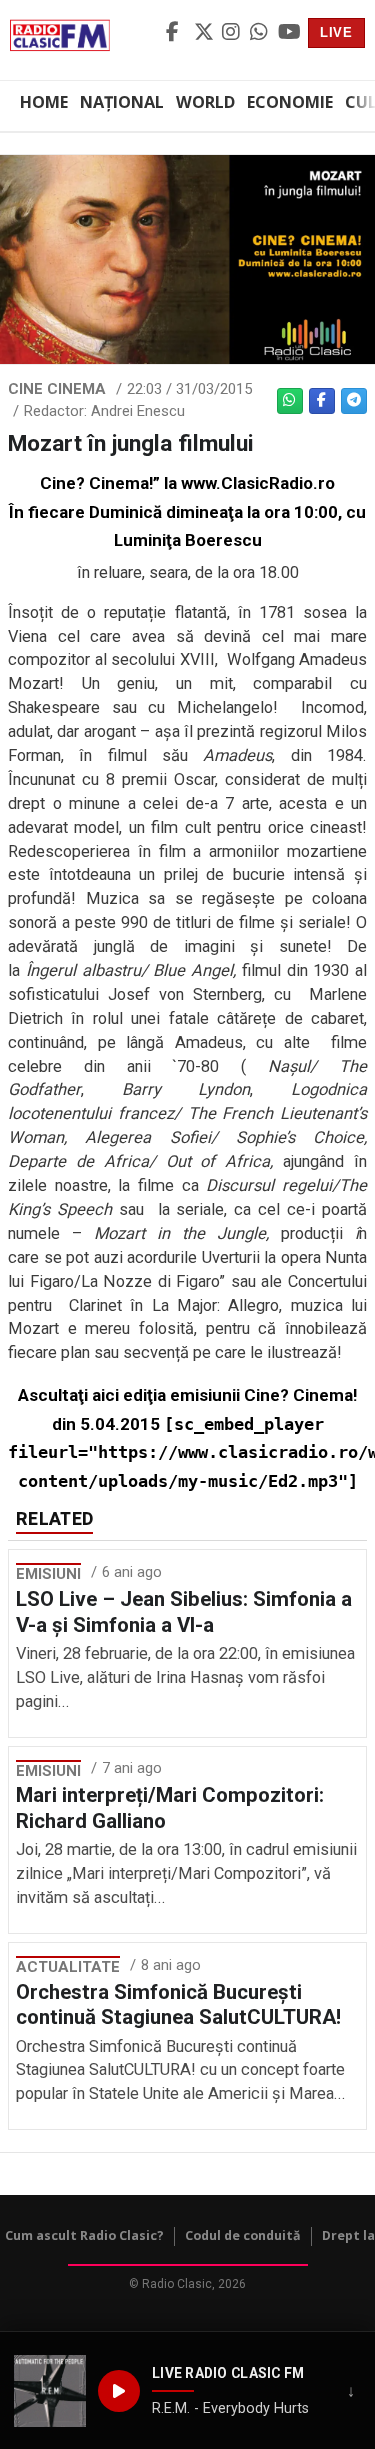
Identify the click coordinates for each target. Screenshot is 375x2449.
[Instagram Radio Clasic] (233, 33)
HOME (44, 102)
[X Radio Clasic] (205, 33)
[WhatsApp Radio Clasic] (261, 33)
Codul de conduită (243, 2235)
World (205, 102)
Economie (290, 102)
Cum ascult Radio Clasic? (84, 2235)
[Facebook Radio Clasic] (177, 33)
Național (122, 102)
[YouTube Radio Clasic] (289, 33)
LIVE (336, 32)
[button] (50, 2391)
